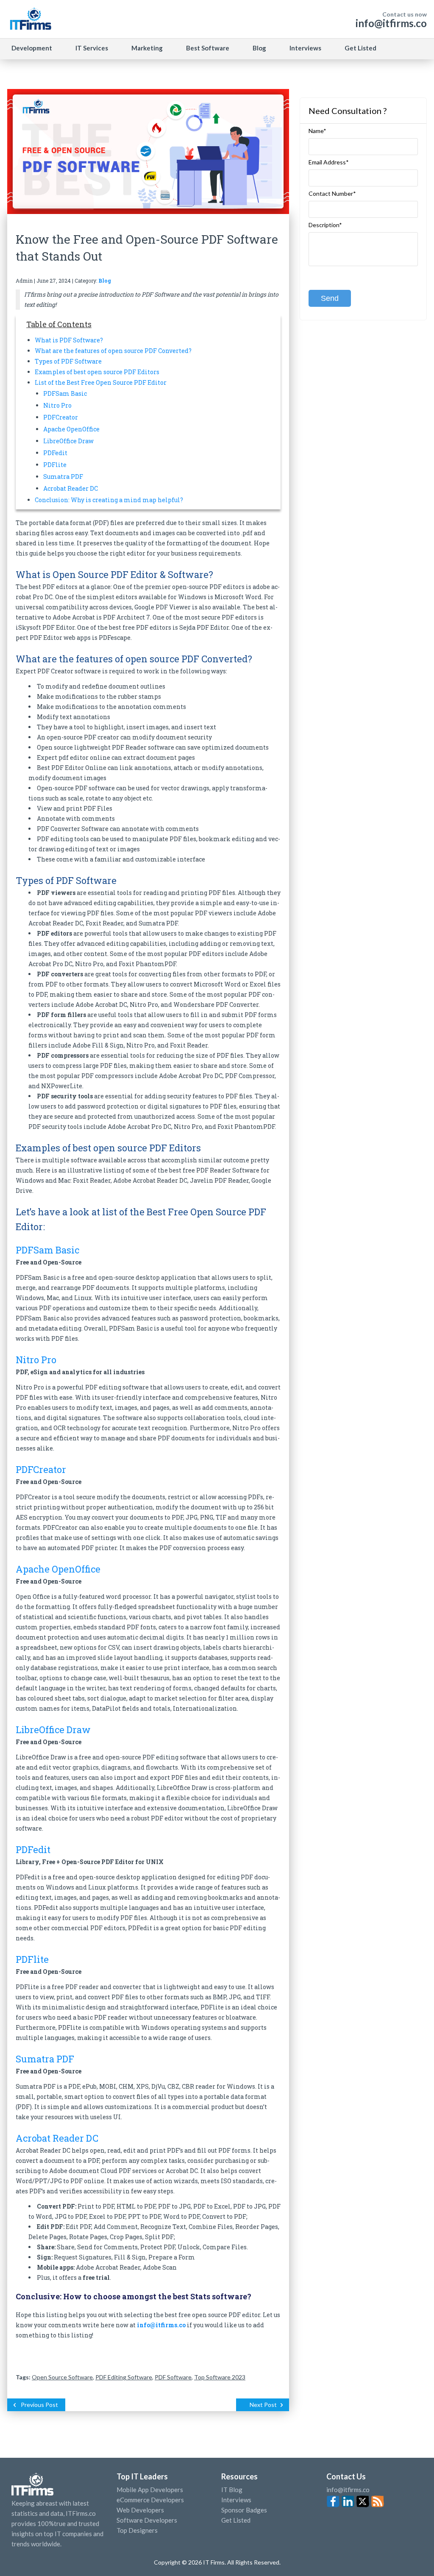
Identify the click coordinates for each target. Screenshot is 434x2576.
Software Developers (147, 2520)
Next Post (263, 2405)
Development (32, 48)
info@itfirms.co (391, 23)
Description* (325, 225)
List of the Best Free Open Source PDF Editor (101, 382)
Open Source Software (62, 2377)
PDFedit (55, 453)
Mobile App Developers (150, 2490)
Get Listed (360, 48)
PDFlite (55, 465)
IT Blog (232, 2490)
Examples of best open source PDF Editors (97, 372)
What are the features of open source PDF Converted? (113, 351)
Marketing (147, 48)
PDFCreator (61, 417)
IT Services (92, 48)
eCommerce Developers (150, 2500)
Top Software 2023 (220, 2377)
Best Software (208, 48)
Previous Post (39, 2405)
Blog (259, 48)
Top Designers (137, 2530)
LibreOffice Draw (68, 441)
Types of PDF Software (68, 361)
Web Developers (140, 2510)
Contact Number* (332, 194)
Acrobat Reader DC (71, 488)
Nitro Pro (57, 405)
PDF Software (173, 2377)
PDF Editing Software (124, 2377)
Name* (317, 131)
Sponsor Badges (244, 2510)
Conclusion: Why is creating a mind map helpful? (109, 500)
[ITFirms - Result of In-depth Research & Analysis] (30, 19)
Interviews (305, 48)
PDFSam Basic (65, 393)
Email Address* (329, 162)
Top (412, 2553)
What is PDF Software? (69, 340)
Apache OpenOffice (71, 429)
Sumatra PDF (63, 477)
